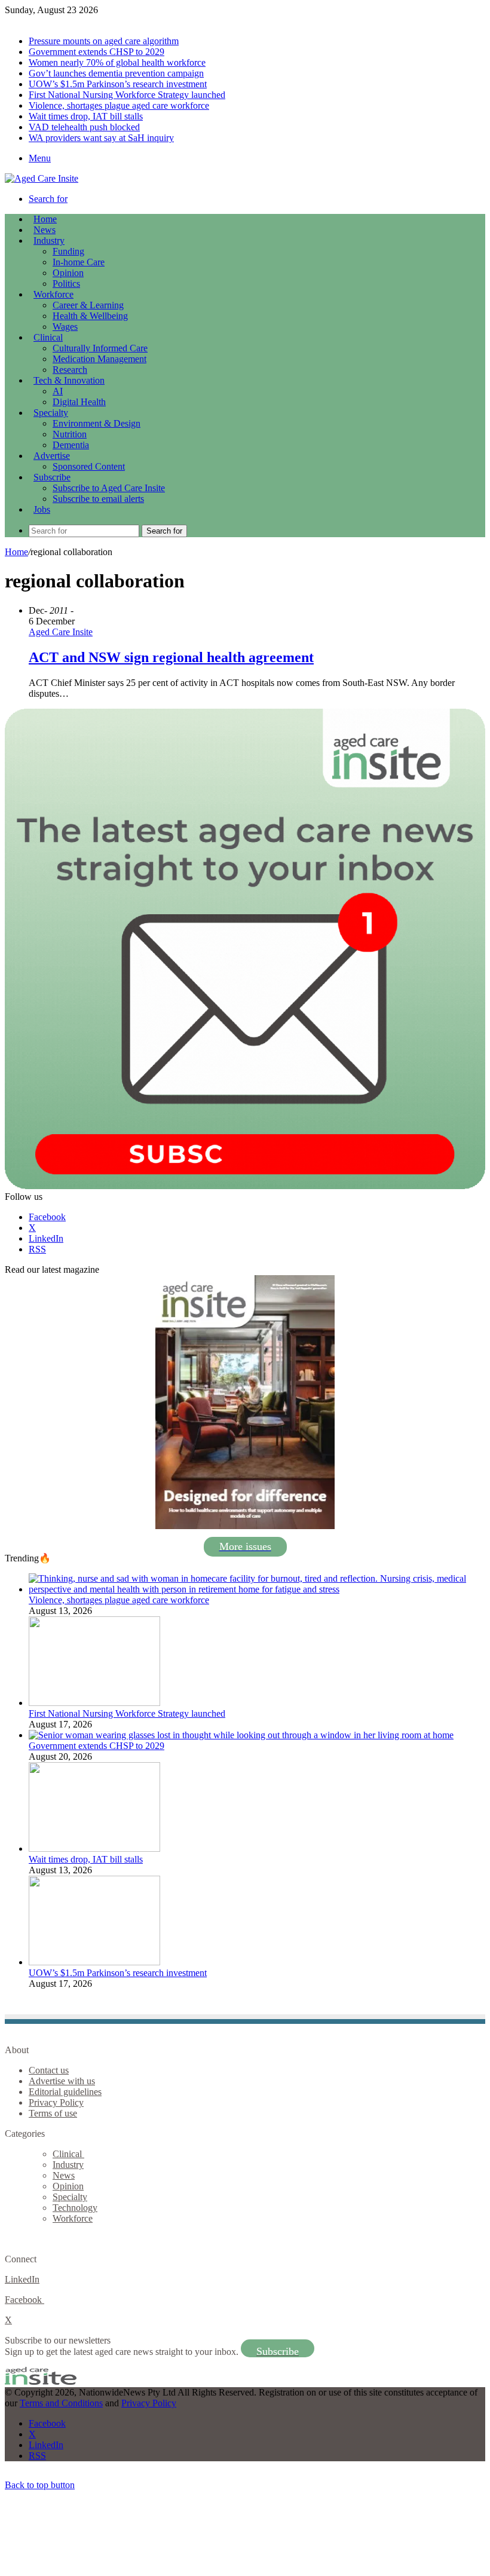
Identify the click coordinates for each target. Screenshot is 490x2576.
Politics (66, 284)
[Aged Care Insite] (42, 178)
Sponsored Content (89, 466)
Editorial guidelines (65, 2092)
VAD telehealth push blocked (84, 127)
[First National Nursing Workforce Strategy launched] (94, 1703)
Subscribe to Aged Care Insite (109, 488)
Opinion (68, 273)
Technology (75, 2208)
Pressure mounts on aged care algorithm (104, 41)
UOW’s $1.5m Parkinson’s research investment (118, 84)
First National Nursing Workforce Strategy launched (127, 95)
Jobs (42, 509)
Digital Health (79, 402)
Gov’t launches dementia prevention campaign (116, 73)
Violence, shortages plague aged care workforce (119, 105)
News (45, 230)
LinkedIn (22, 2279)
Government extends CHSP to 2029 (97, 52)
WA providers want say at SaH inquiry (101, 138)
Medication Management (99, 359)
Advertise (52, 456)
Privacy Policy (56, 2102)
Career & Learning (88, 305)
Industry (49, 241)
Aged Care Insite (61, 632)
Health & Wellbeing (90, 316)
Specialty (51, 413)
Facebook (24, 2300)
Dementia (71, 445)
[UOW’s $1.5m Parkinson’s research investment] (94, 1962)
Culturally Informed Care (100, 348)
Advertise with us (62, 2081)
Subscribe (52, 477)
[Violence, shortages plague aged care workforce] (257, 1589)
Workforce (53, 294)
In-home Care (79, 262)
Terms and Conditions (61, 2403)
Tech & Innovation (69, 380)
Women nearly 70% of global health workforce (117, 62)
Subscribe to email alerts (98, 499)
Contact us (49, 2070)
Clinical (48, 337)
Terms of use (53, 2113)
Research (70, 370)
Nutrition (70, 434)
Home (16, 552)
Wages (65, 327)
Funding (68, 251)
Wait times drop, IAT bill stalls (86, 116)
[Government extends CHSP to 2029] (241, 1735)
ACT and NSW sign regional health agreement (171, 657)
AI (58, 391)
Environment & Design (97, 423)
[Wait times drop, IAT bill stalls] (94, 1848)
